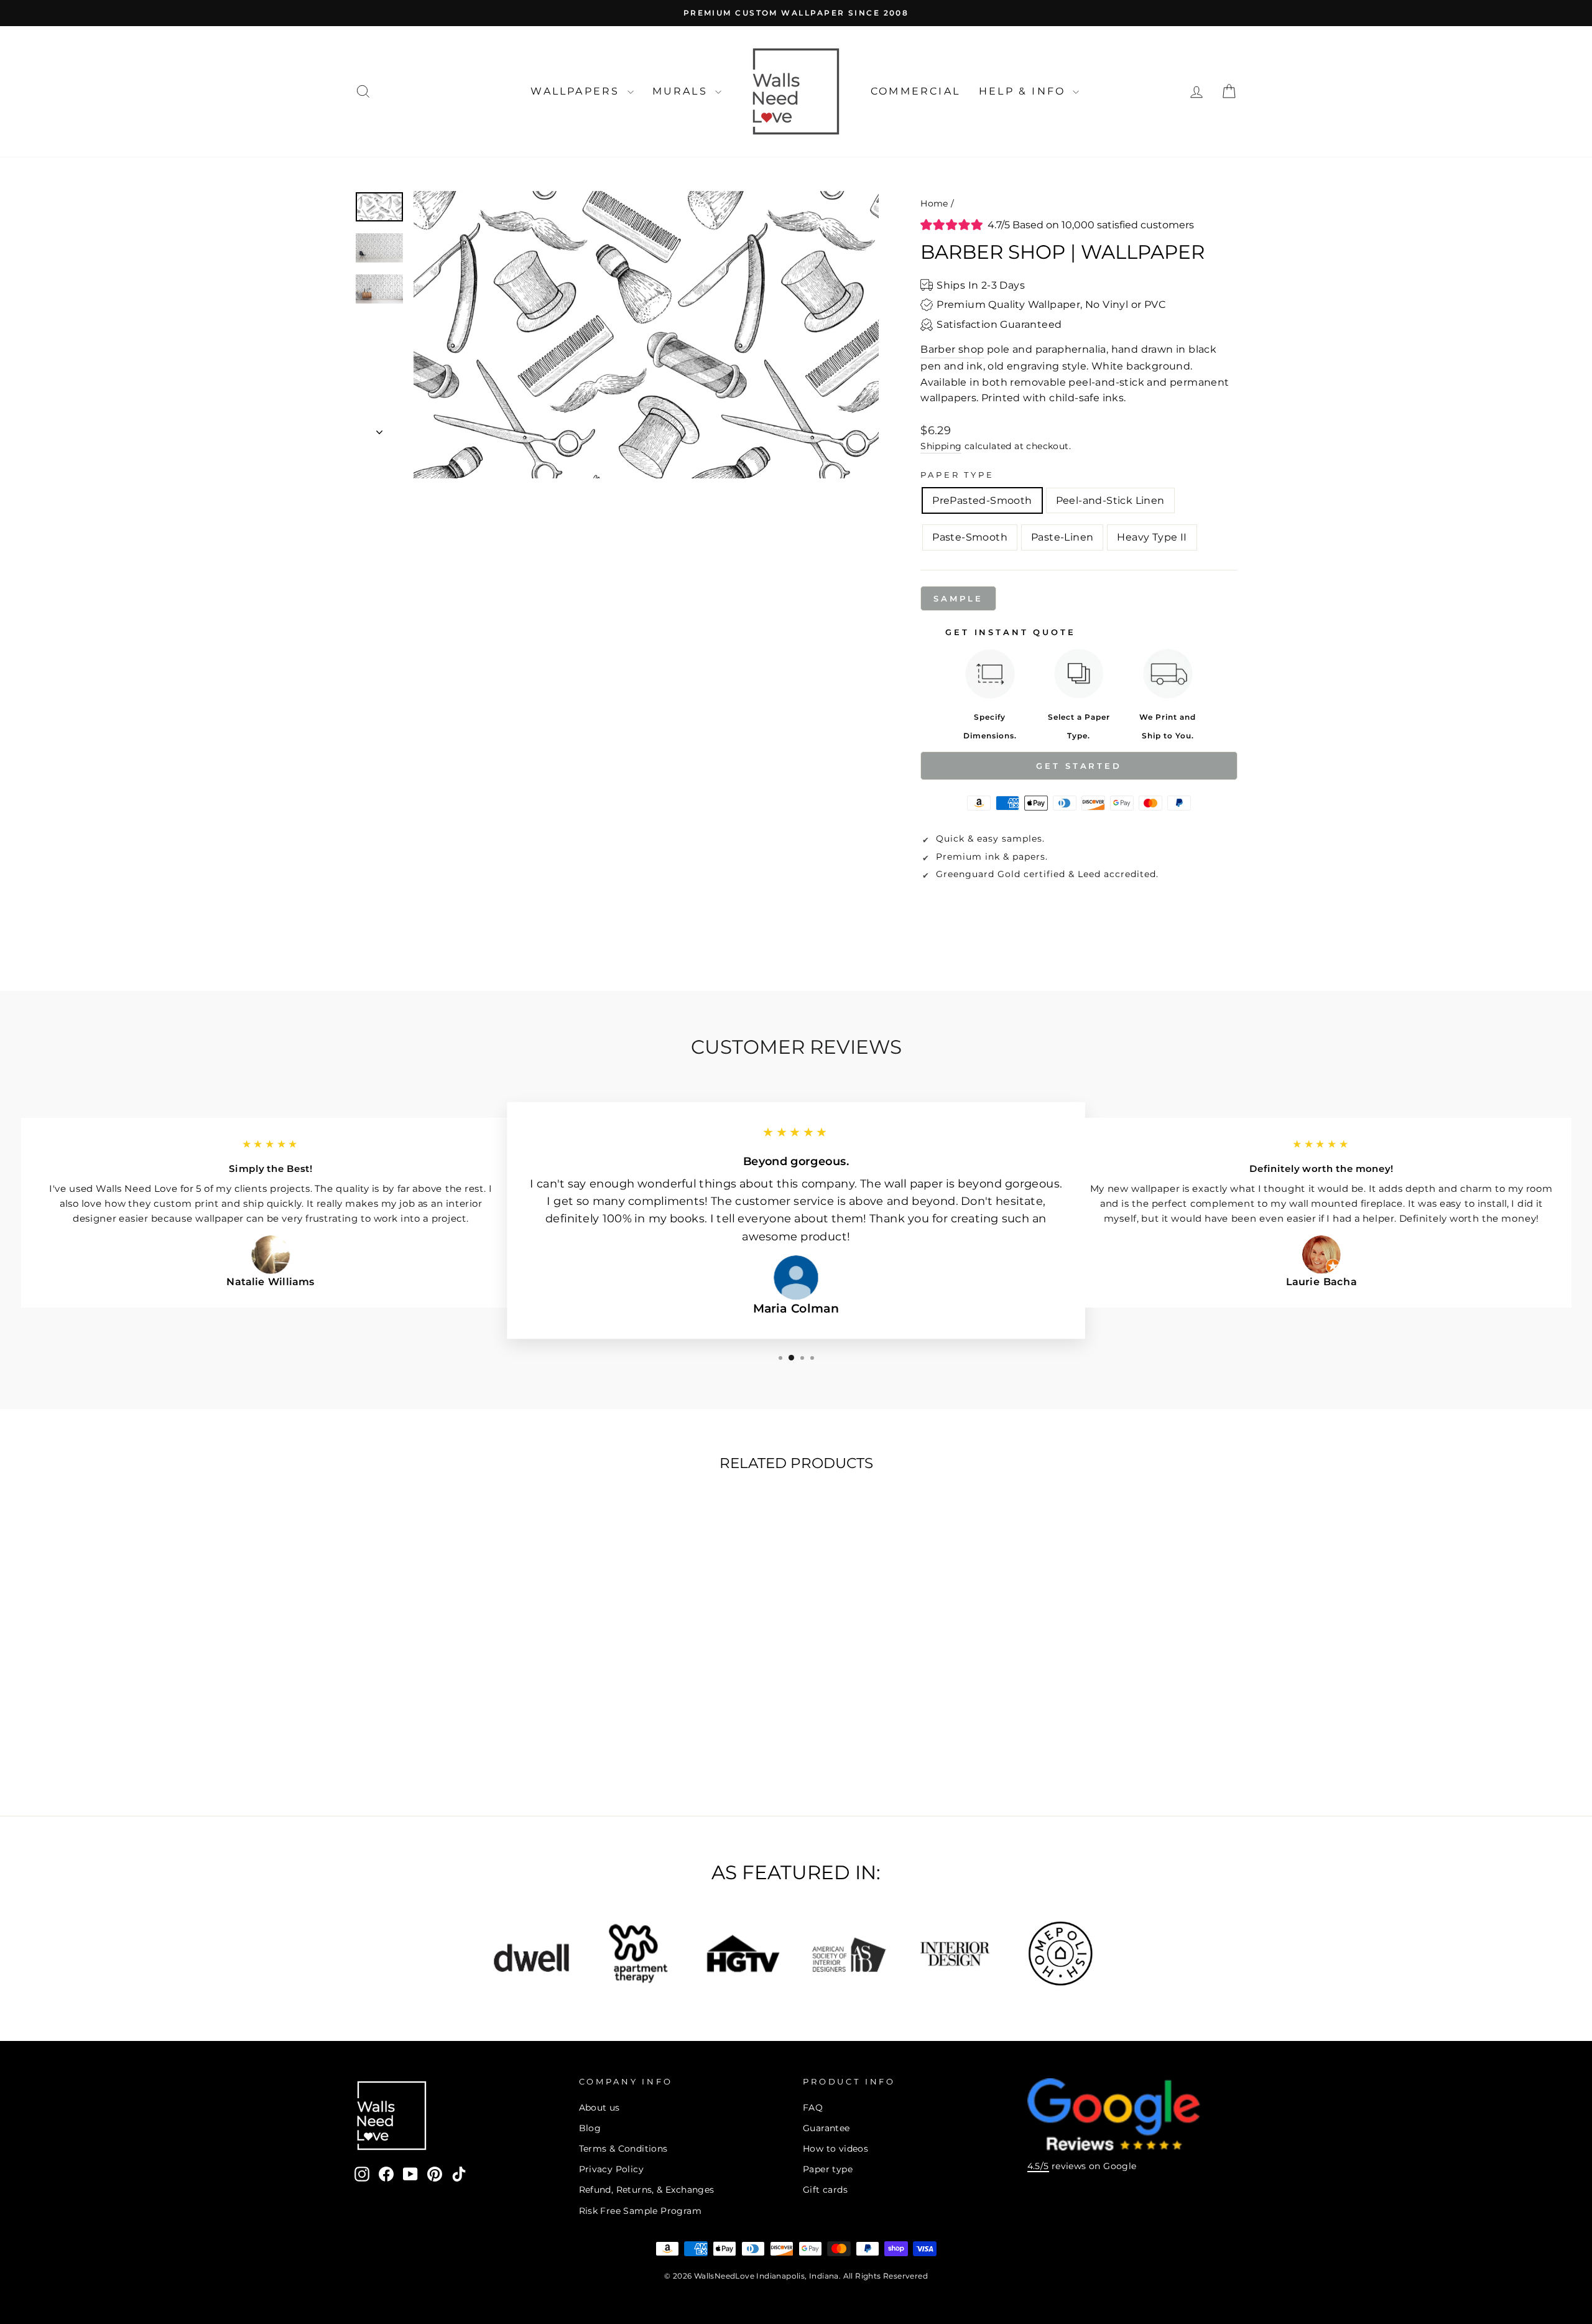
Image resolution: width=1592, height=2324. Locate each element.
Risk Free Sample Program (641, 2211)
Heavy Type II (1152, 537)
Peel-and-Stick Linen (1110, 500)
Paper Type (957, 475)
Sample (958, 598)
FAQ (813, 2108)
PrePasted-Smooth (982, 500)
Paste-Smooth (970, 537)
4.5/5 (1038, 2166)
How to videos (835, 2149)
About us (599, 2108)
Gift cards (825, 2190)
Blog (590, 2128)
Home (934, 203)
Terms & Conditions (623, 2149)
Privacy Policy (612, 2169)
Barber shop (952, 349)
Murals (682, 91)
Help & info (1024, 91)
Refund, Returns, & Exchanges (647, 2190)
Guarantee (826, 2128)
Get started (1079, 766)
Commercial (915, 91)
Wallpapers (577, 91)
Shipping (941, 446)
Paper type (828, 2169)
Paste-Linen (1062, 537)
